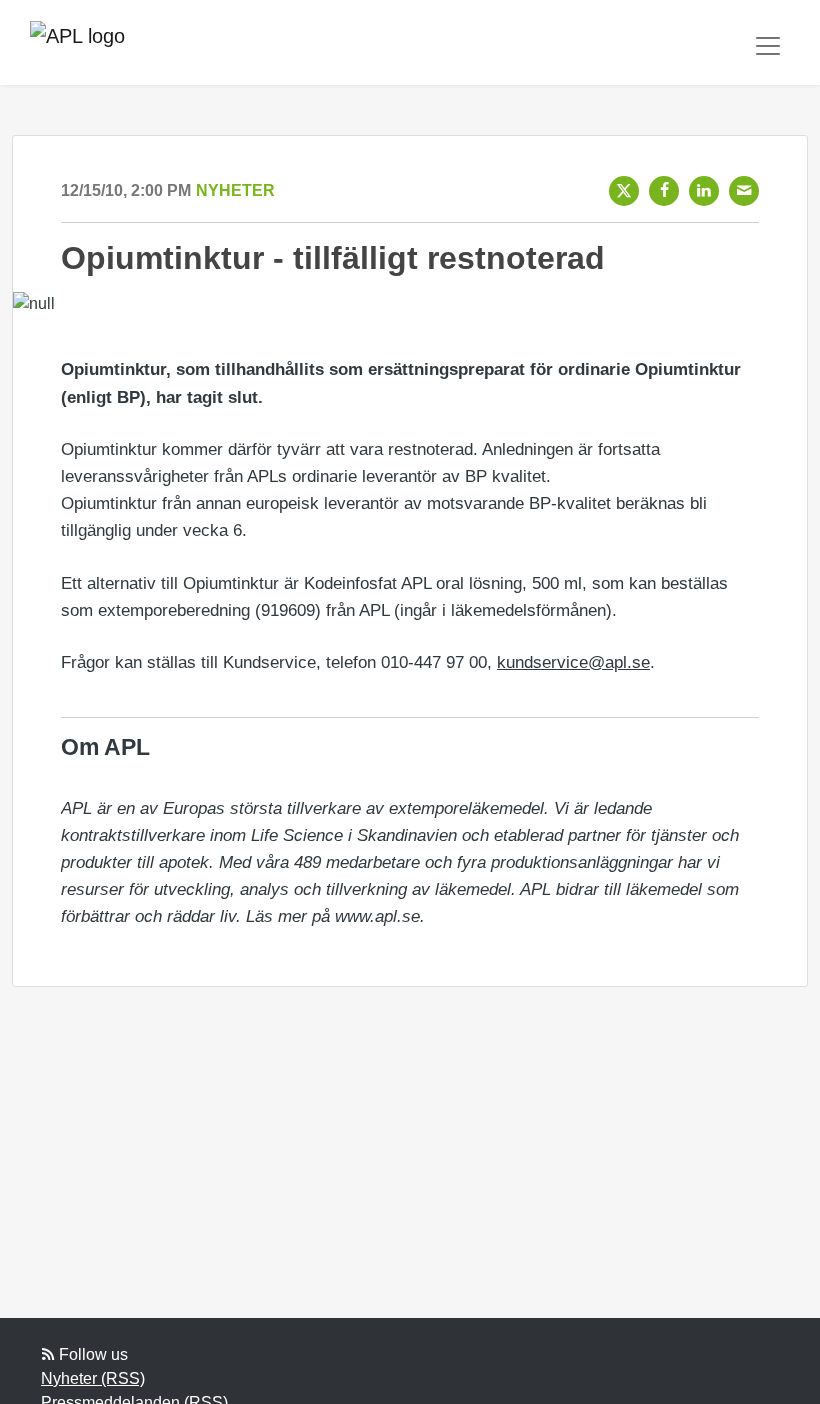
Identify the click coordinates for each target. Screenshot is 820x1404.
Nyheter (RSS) (93, 1378)
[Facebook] (664, 191)
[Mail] (744, 191)
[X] (624, 191)
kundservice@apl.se (573, 662)
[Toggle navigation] (768, 46)
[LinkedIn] (704, 191)
